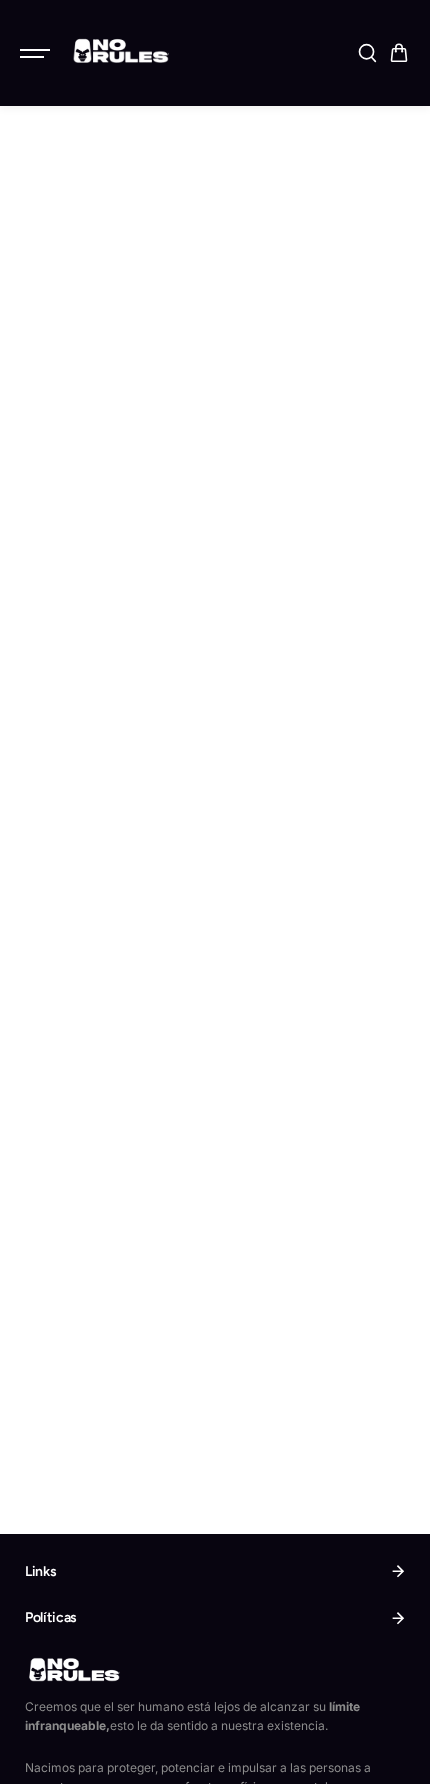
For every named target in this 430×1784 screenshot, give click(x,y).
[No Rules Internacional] (119, 50)
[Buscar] (367, 53)
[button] (399, 53)
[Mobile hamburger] (37, 53)
